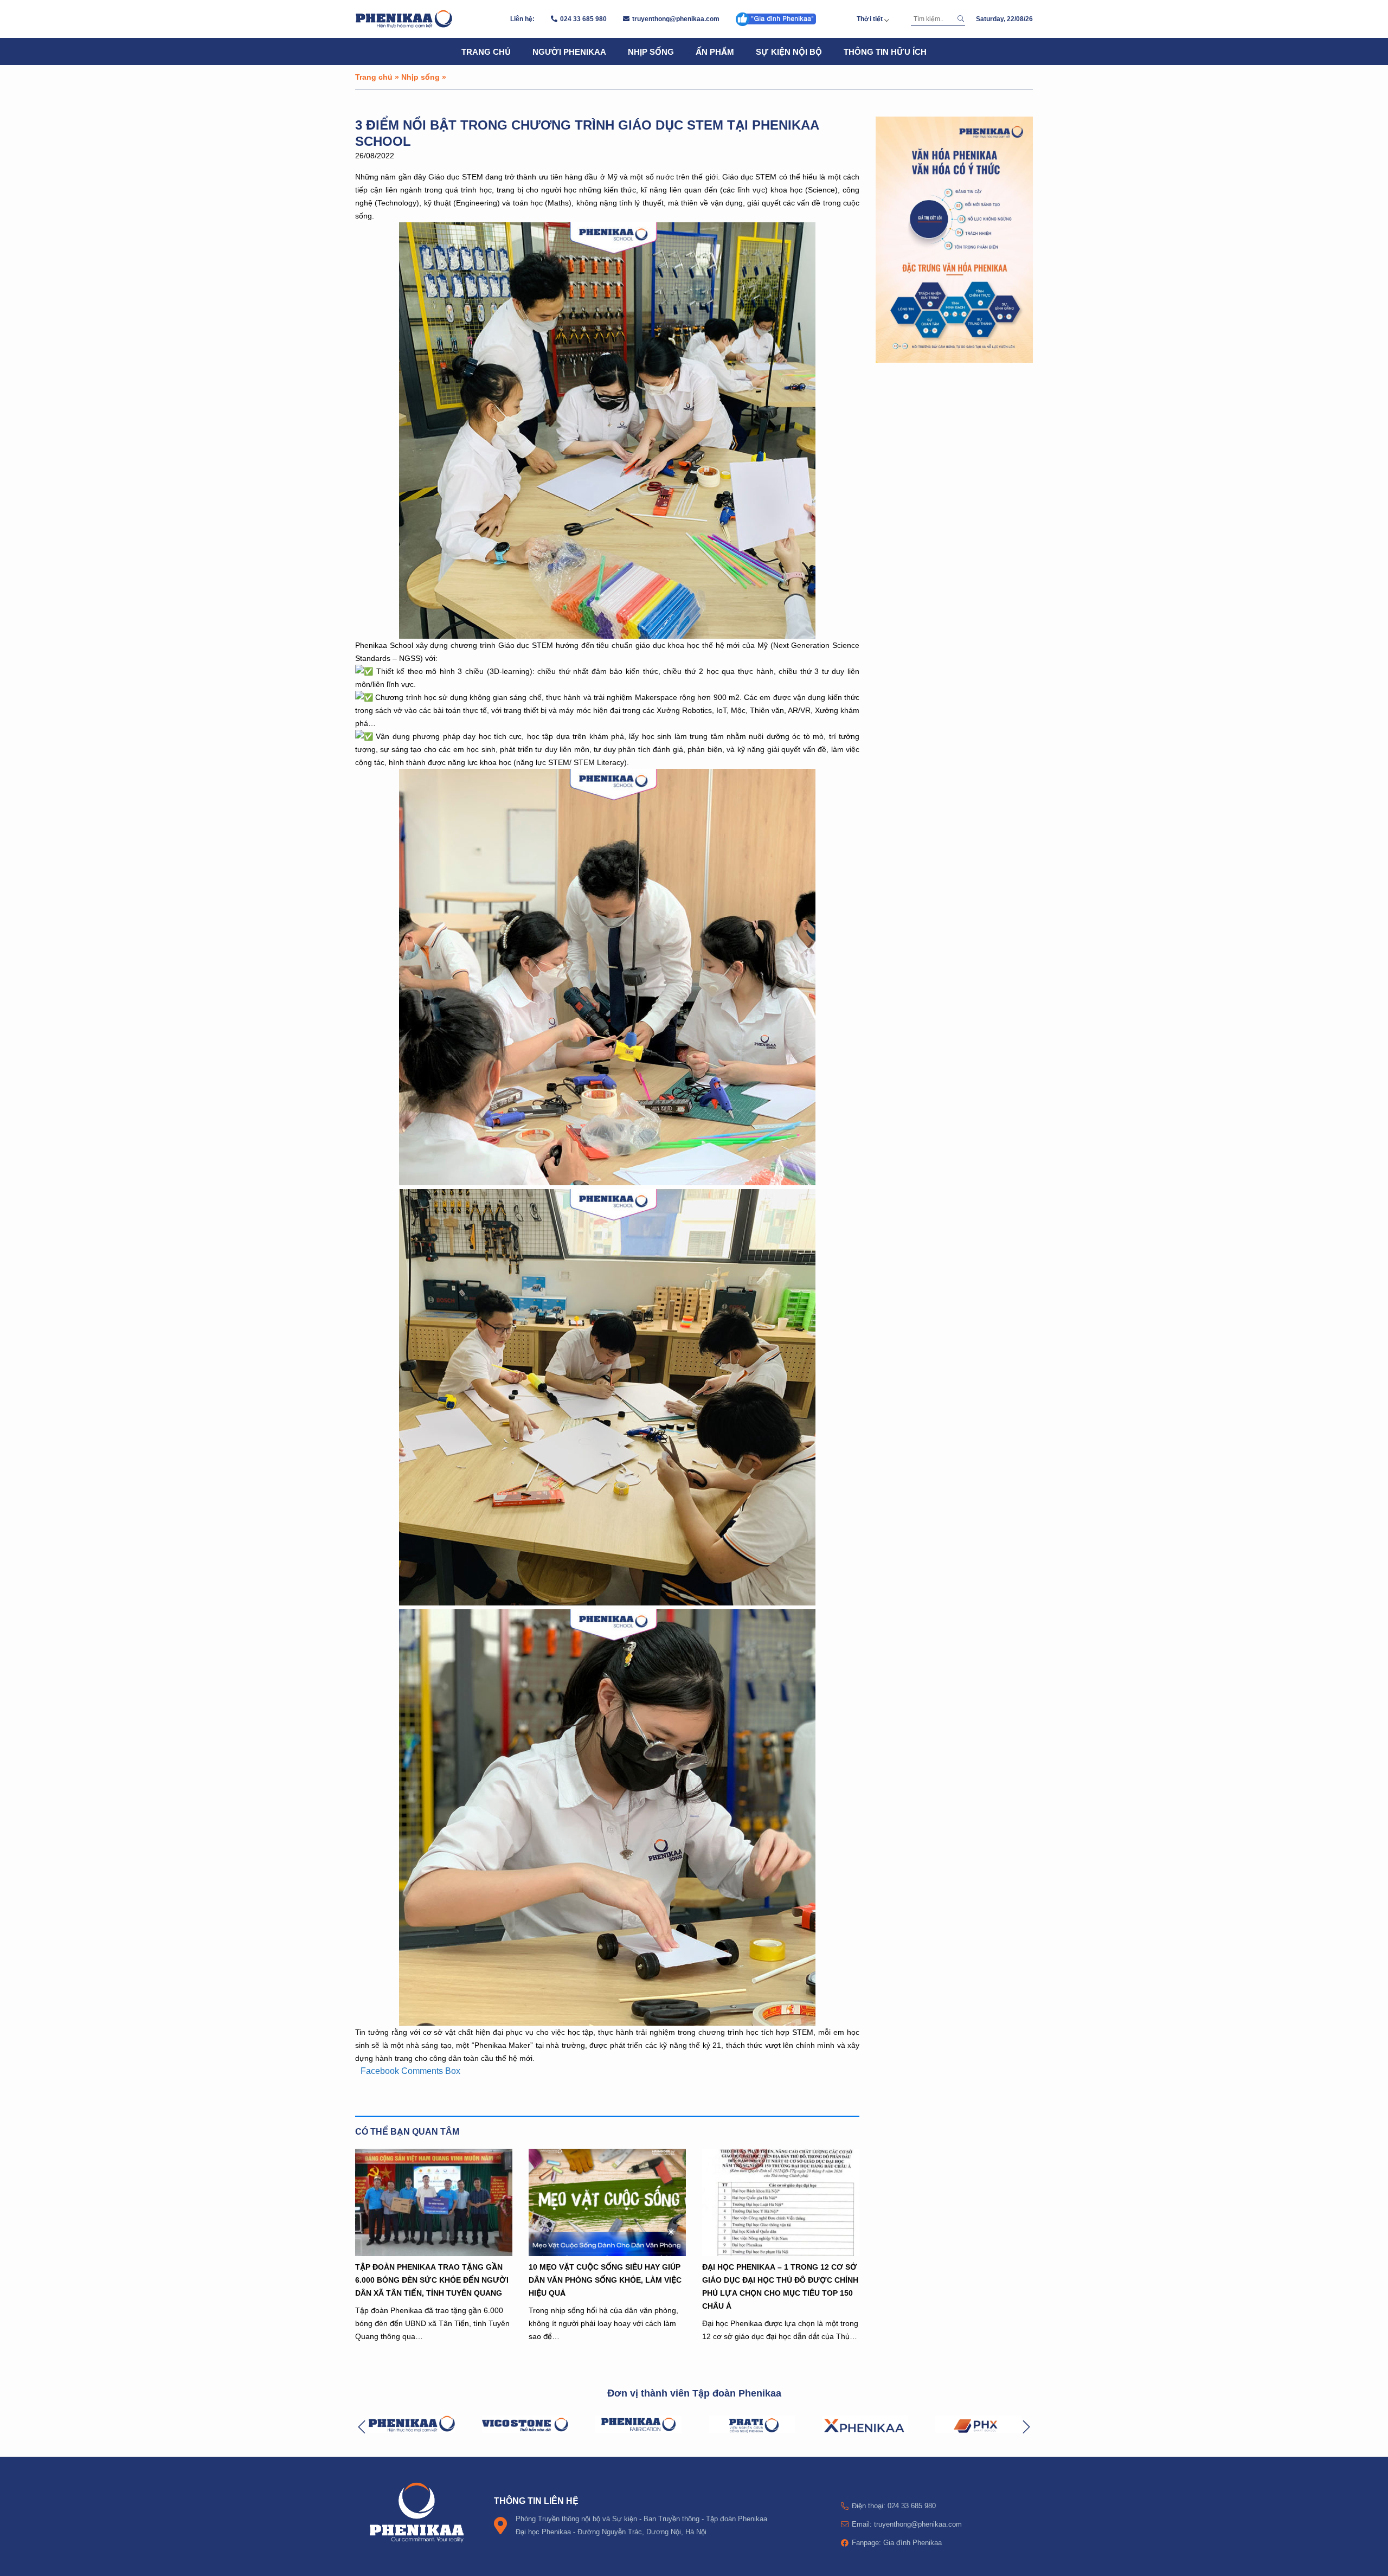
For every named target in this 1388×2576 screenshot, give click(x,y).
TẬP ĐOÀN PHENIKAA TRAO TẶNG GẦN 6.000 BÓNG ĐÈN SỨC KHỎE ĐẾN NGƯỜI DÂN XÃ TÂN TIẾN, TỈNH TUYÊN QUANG (432, 2280)
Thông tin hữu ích (885, 52)
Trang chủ (486, 52)
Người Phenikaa (569, 52)
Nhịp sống (651, 52)
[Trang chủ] (404, 19)
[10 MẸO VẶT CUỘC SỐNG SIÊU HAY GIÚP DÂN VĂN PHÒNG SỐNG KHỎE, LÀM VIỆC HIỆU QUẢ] (607, 2202)
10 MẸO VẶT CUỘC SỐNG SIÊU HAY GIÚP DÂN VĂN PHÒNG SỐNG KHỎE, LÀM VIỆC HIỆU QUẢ (605, 2280)
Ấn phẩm (715, 52)
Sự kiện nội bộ (789, 52)
